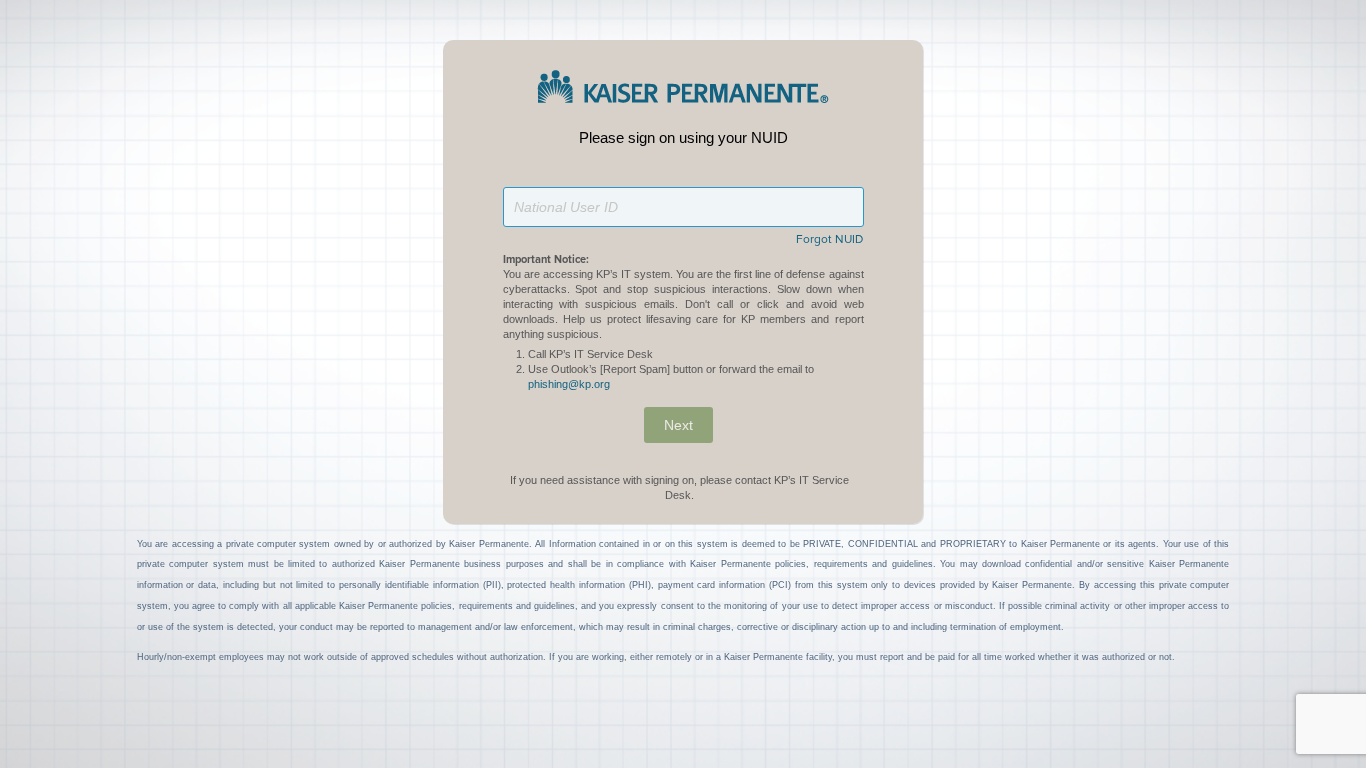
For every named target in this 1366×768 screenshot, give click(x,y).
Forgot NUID (829, 240)
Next (678, 425)
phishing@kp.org (569, 384)
